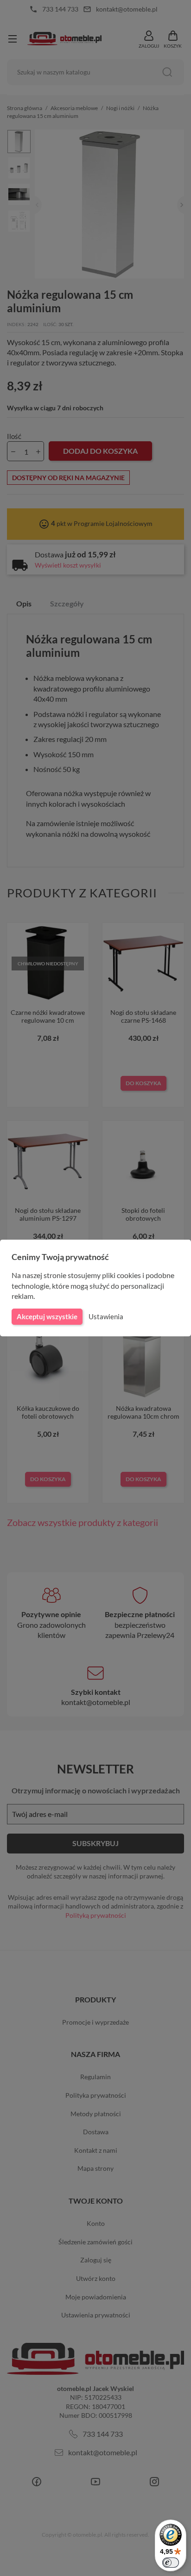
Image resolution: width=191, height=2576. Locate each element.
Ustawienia (106, 1316)
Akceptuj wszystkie (47, 1316)
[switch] (171, 2563)
